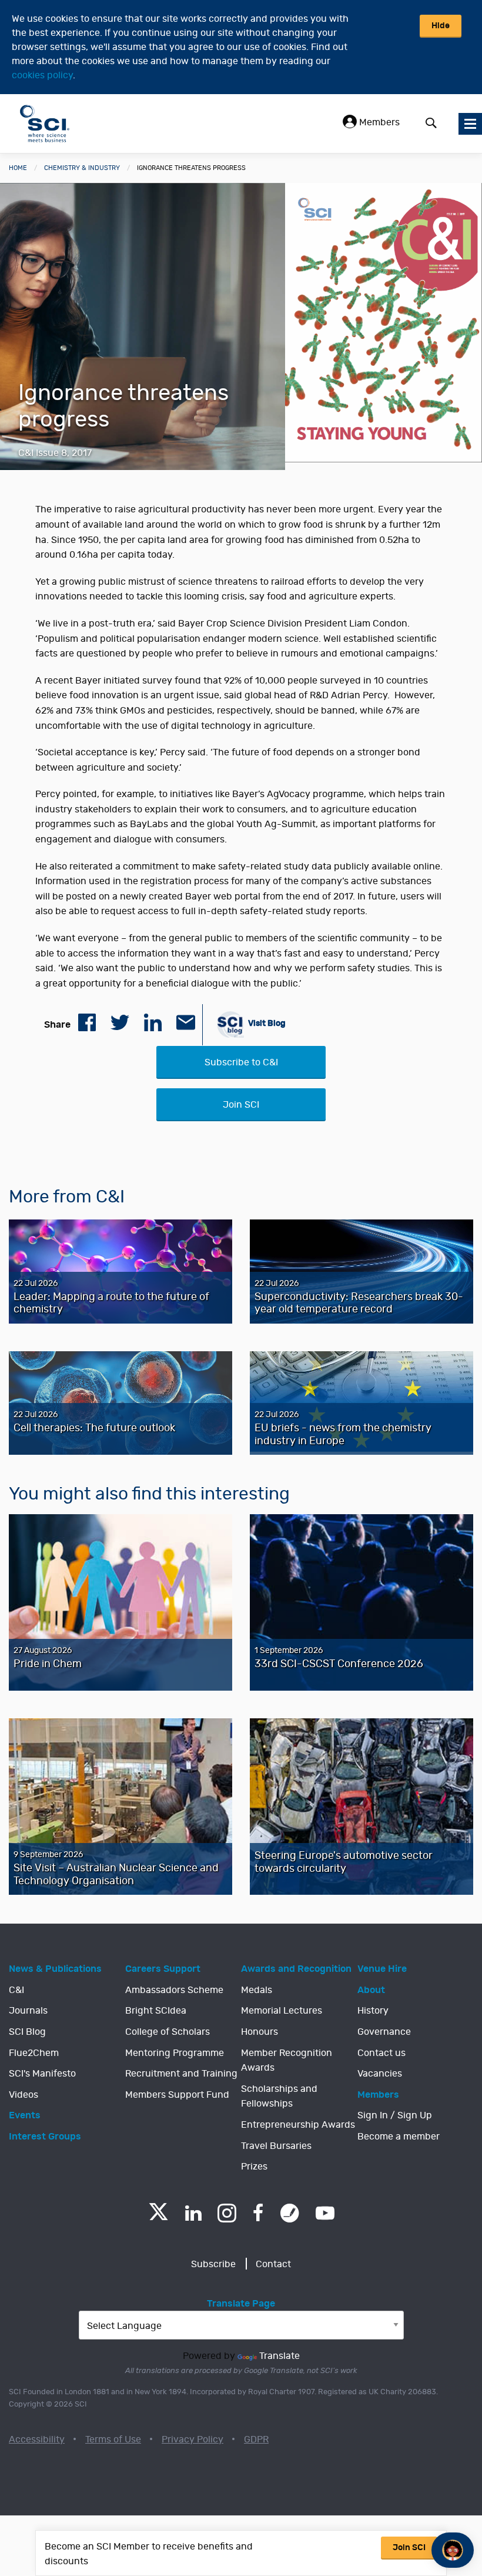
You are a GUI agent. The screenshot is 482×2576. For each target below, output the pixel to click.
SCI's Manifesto (42, 2074)
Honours (260, 2032)
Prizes (254, 2167)
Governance (384, 2032)
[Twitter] (158, 2217)
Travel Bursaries (276, 2146)
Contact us (381, 2053)
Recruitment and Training (181, 2074)
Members (378, 122)
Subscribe (213, 2264)
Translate (280, 2356)
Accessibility (37, 2440)
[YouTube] (325, 2213)
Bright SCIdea (156, 2011)
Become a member (399, 2137)
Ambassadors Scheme (174, 1990)
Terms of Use (113, 2440)
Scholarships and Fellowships (279, 2097)
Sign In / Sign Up (395, 2115)
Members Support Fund (177, 2095)
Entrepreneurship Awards (298, 2125)
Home (18, 168)
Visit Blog (266, 1023)
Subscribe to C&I (241, 1062)
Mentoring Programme (175, 2053)
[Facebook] (258, 2213)
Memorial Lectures (282, 2011)
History (373, 2011)
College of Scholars (168, 2032)
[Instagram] (227, 2213)
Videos (24, 2095)
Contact (273, 2264)
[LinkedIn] (193, 2213)
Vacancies (380, 2074)
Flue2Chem (34, 2053)
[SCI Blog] (290, 2213)
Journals (28, 2011)
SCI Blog (27, 2032)
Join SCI (241, 1105)
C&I (16, 1990)
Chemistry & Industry (82, 168)
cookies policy (42, 75)
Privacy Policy (193, 2440)
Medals (257, 1990)
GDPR (256, 2440)
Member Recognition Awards (287, 2061)
